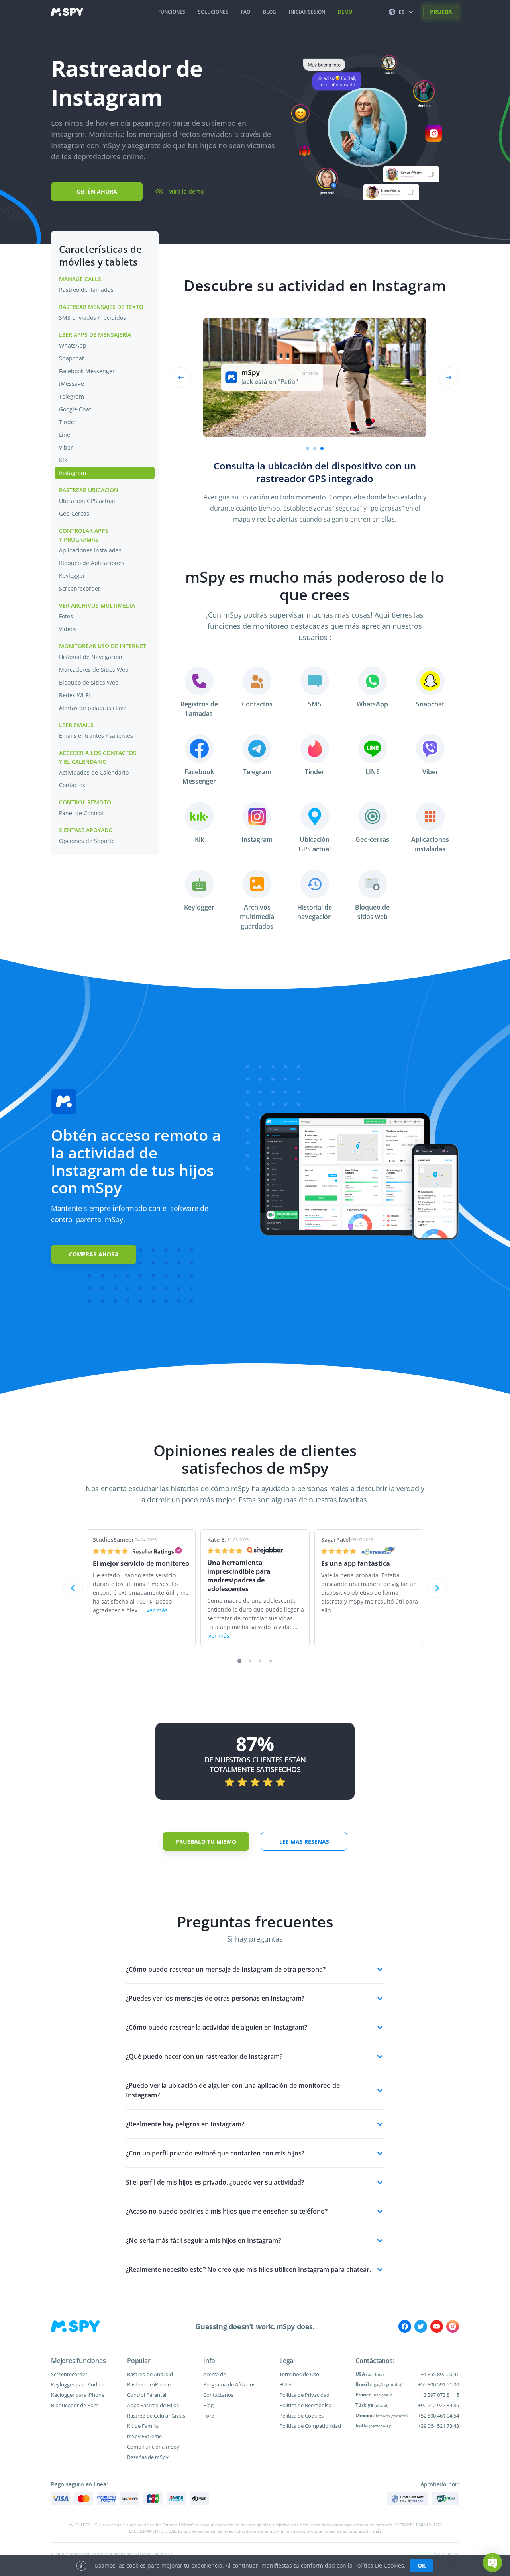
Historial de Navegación (91, 657)
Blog (208, 2405)
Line (65, 435)
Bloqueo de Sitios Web (89, 682)
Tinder (68, 422)
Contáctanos (218, 2395)
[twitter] (421, 2326)
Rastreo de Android (150, 2374)
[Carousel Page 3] (260, 1661)
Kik (63, 460)
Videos (68, 629)
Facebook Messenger (87, 371)
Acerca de (215, 2374)
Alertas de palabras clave (93, 708)
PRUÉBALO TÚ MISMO (206, 1842)
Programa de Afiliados (229, 2384)
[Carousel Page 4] (271, 1661)
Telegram (72, 396)
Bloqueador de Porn (75, 2405)
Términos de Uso (299, 2374)
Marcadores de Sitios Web (95, 670)
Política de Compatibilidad (310, 2426)
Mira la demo (186, 191)
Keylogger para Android (79, 2384)
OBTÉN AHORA (97, 191)
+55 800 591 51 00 (438, 2384)
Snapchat (72, 358)
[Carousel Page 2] (315, 448)
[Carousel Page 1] (308, 448)
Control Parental (147, 2395)
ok (422, 2565)
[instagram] (453, 2326)
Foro (209, 2416)
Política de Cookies (301, 2416)
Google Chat (75, 409)
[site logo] (67, 12)
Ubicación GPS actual (87, 501)
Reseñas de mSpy (148, 2457)
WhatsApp (73, 345)
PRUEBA (441, 12)
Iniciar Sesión (307, 12)
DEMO (345, 12)
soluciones (213, 12)
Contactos (72, 785)
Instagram (73, 473)
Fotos (66, 616)
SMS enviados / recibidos (92, 318)
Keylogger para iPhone (78, 2395)
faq (246, 12)
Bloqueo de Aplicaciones (92, 563)
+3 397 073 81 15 (440, 2395)
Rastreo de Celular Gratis (156, 2416)
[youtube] (437, 2326)
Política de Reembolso (305, 2405)
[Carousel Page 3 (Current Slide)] (322, 448)
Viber (66, 447)
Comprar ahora (94, 1254)
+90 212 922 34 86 (438, 2405)
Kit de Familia (143, 2426)
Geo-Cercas (74, 513)
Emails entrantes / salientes (96, 736)
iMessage (72, 384)
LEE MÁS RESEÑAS (304, 1842)
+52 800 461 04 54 (438, 2416)
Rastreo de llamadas (86, 290)
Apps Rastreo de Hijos (153, 2405)
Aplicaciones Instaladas (90, 550)
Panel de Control (81, 813)
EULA (285, 2384)
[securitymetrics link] (408, 2499)
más (377, 2531)
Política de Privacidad (304, 2395)
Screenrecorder (80, 588)
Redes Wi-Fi (75, 695)
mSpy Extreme (144, 2436)
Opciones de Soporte (88, 841)
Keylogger (72, 576)
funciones (172, 12)
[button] (492, 2562)
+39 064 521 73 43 (438, 2426)
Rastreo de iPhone (149, 2384)
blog (270, 12)
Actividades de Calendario (95, 772)
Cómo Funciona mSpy (153, 2447)
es (402, 12)
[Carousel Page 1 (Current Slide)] (239, 1661)
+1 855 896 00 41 (440, 2374)
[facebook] (405, 2326)
